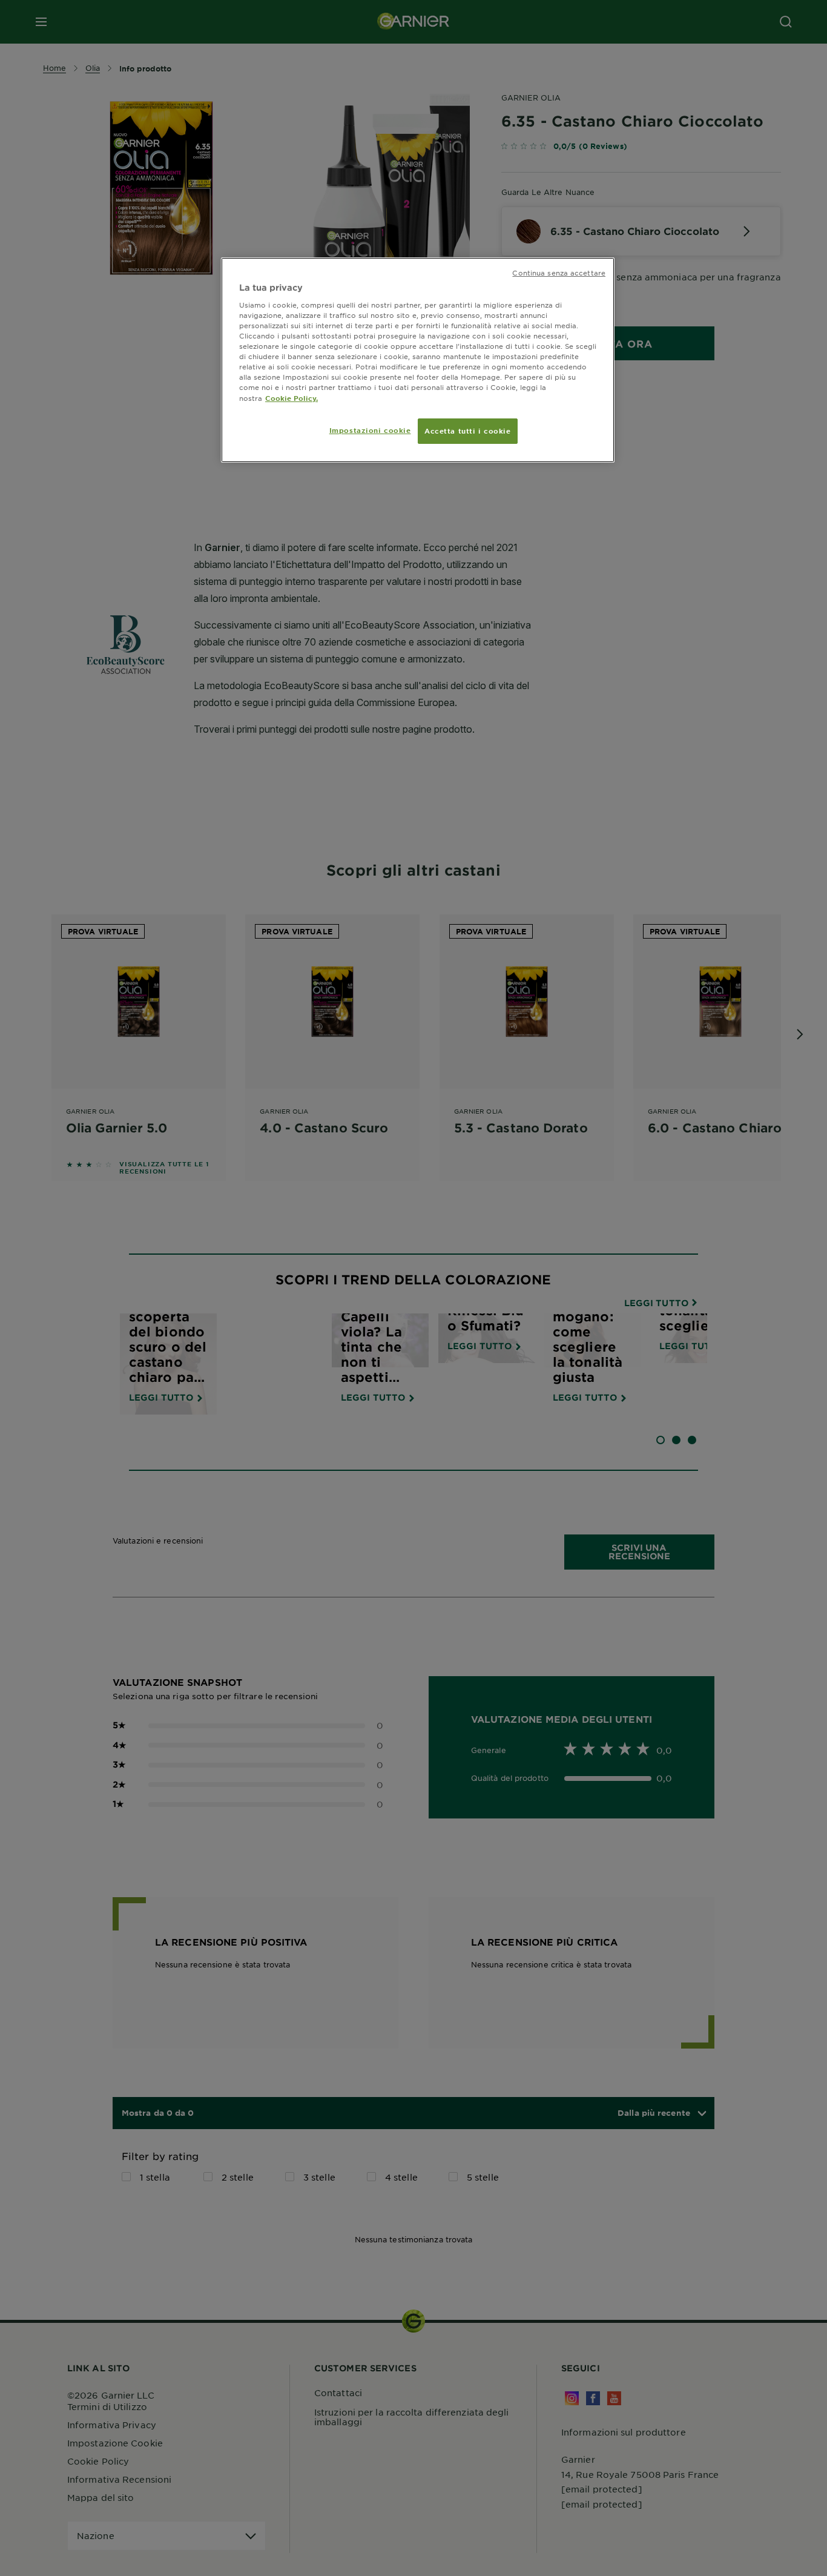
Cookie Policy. (292, 398)
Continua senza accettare (559, 272)
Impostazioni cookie (370, 430)
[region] (418, 360)
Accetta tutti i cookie (468, 431)
